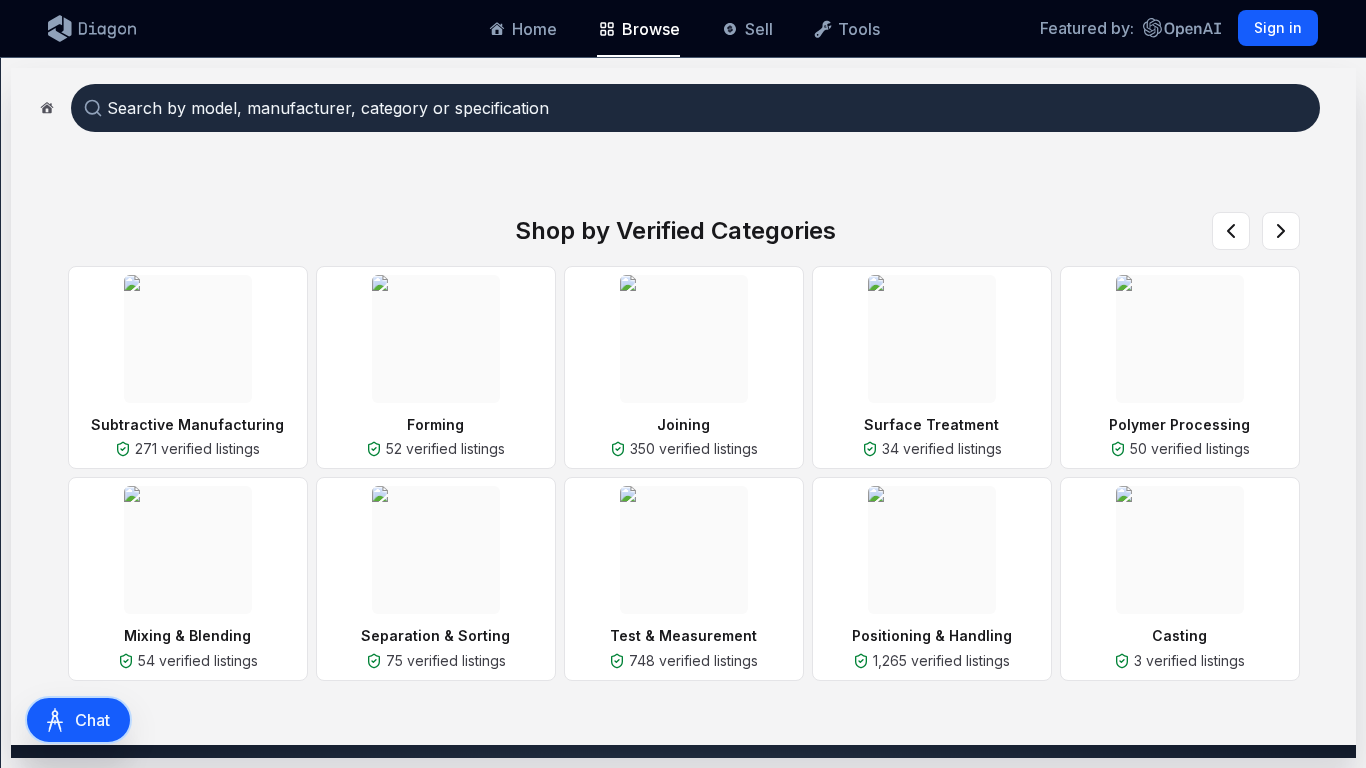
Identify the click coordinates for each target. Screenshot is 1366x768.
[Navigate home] (47, 108)
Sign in (1278, 27)
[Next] (1281, 231)
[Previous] (1231, 231)
